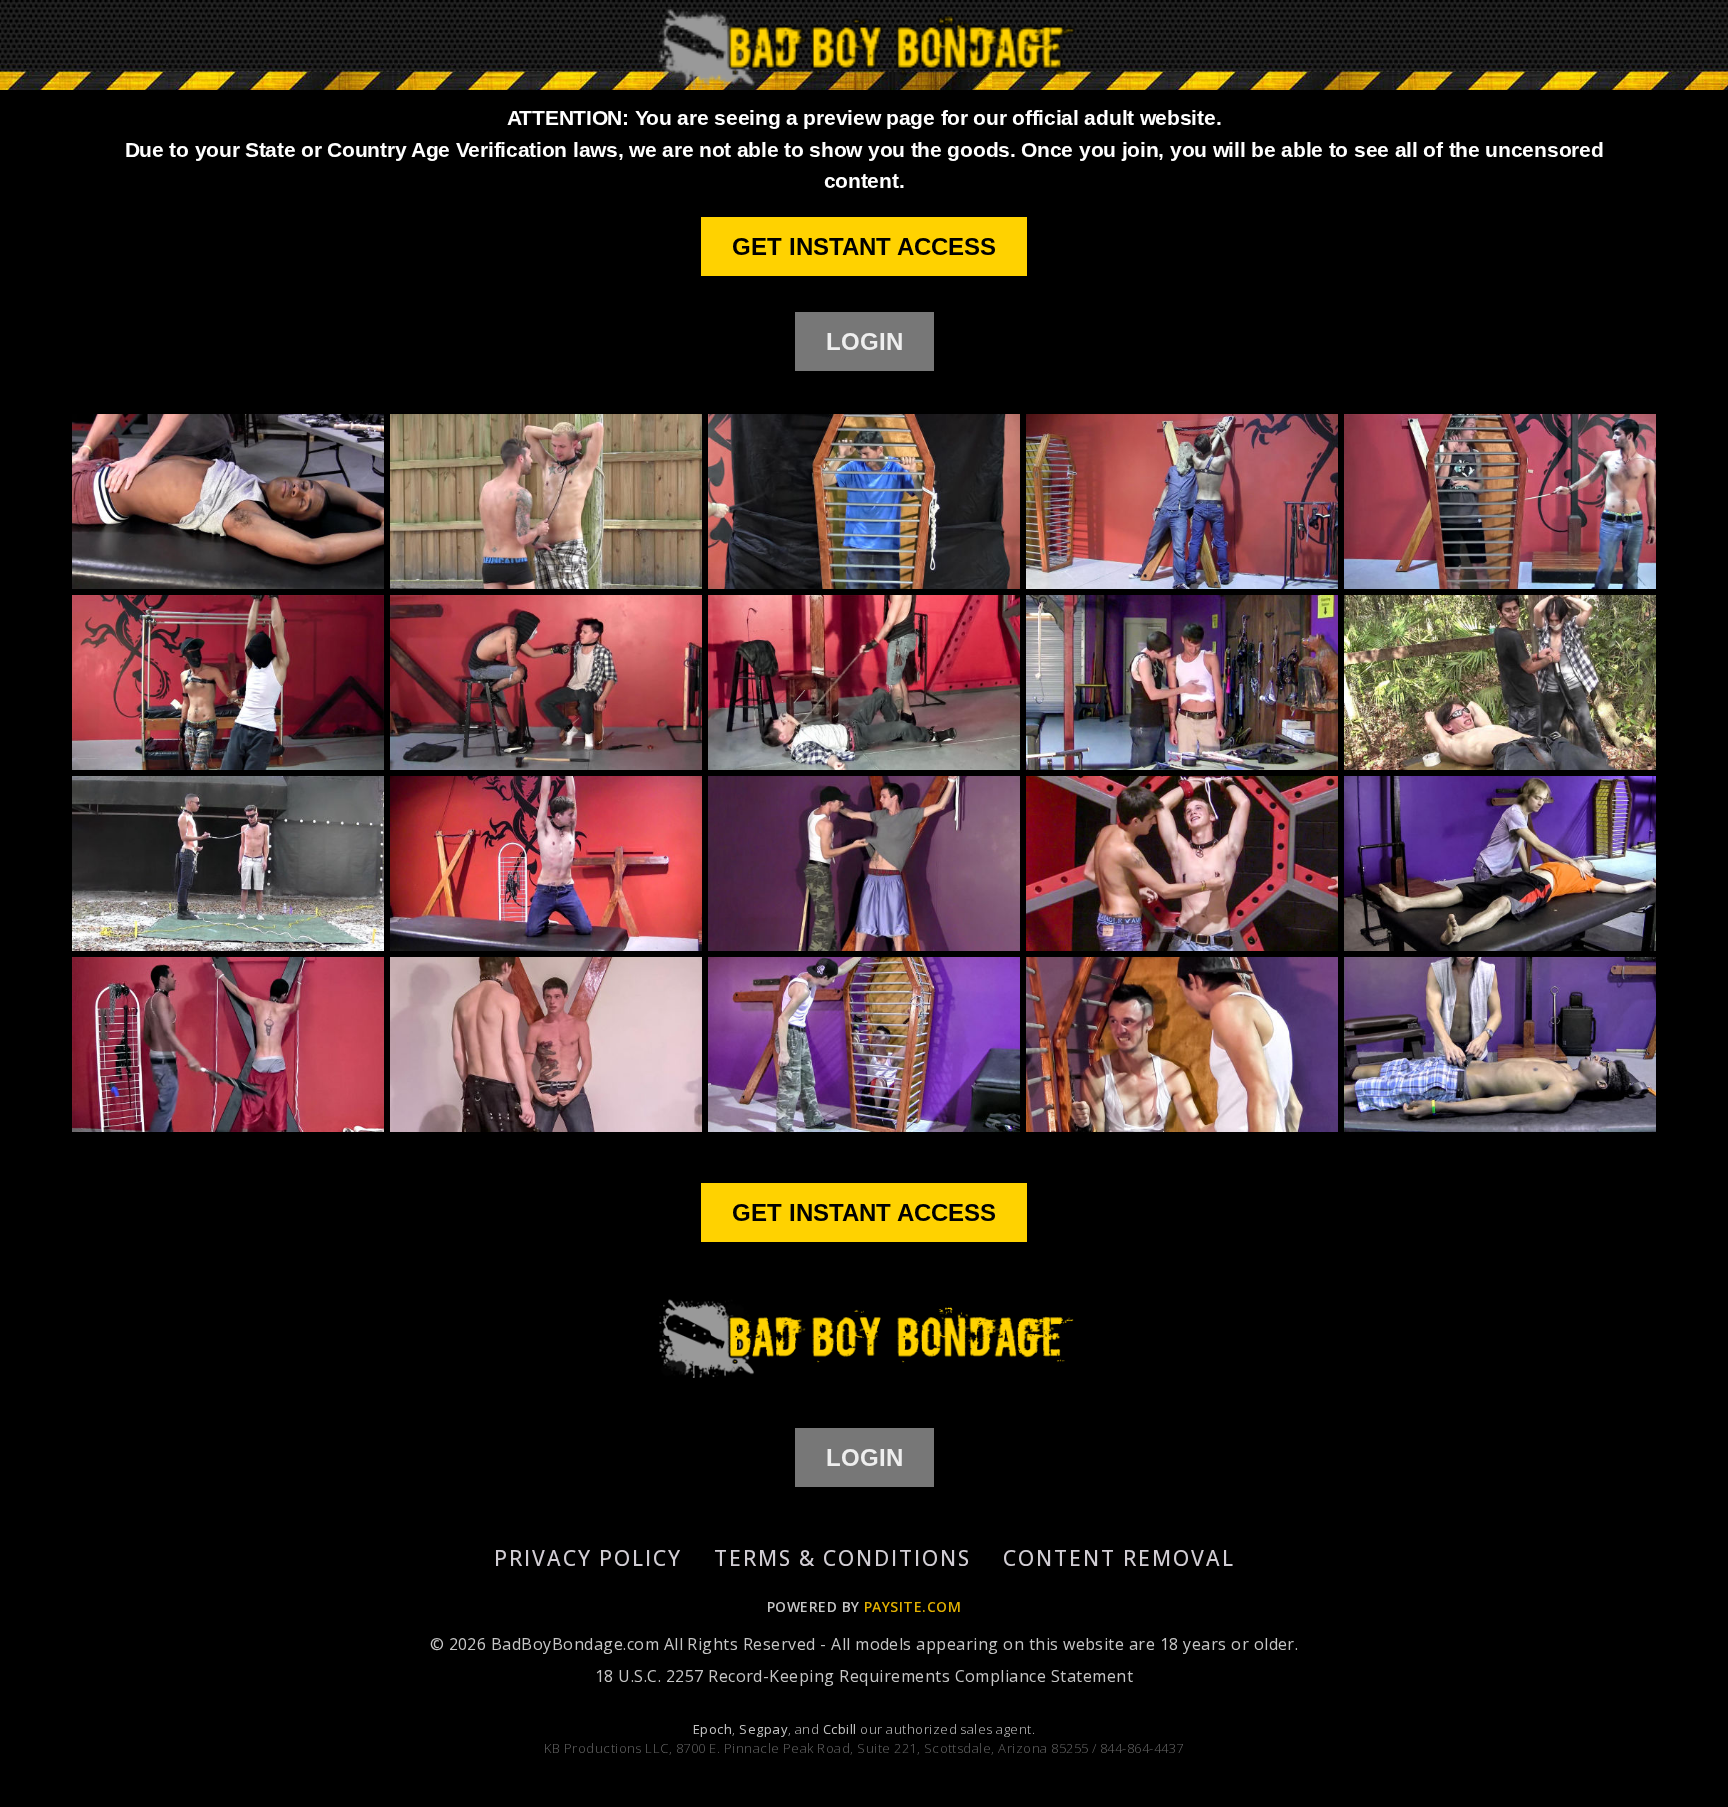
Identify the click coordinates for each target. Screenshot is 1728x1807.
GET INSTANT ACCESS (864, 246)
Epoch (712, 1729)
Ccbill (840, 1729)
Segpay (763, 1729)
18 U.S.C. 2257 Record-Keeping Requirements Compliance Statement (864, 1676)
